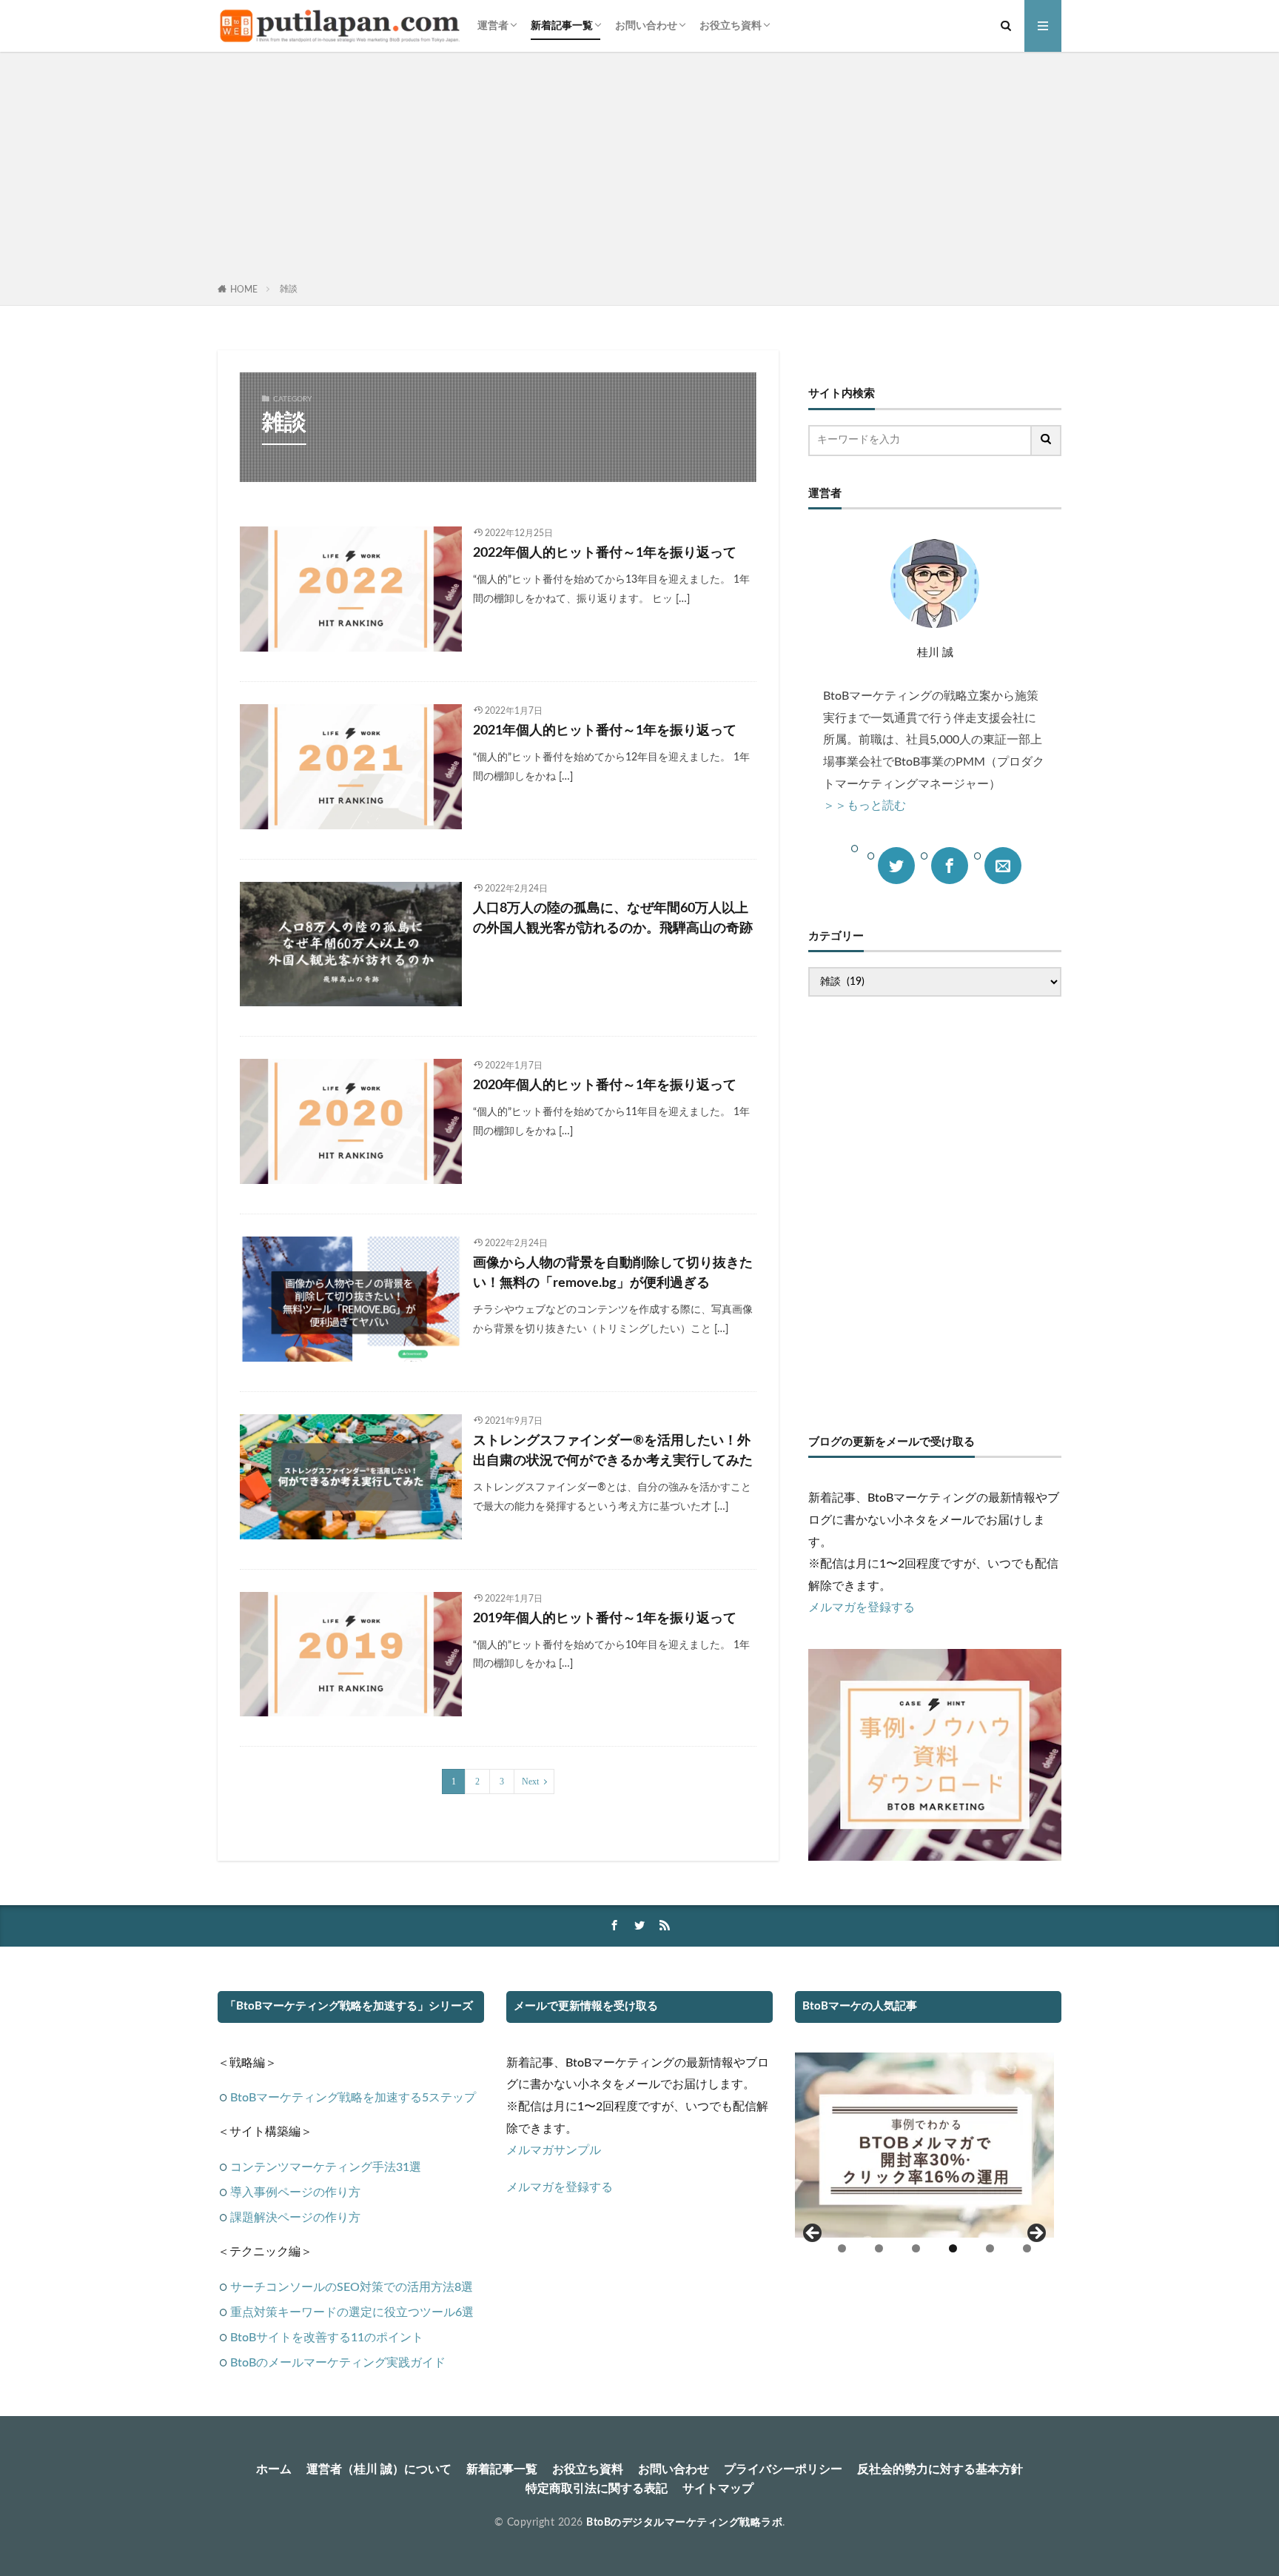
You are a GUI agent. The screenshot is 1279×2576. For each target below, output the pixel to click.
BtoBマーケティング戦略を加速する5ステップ (353, 2098)
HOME (244, 290)
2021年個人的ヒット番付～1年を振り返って (605, 731)
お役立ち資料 (731, 26)
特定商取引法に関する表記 (597, 2489)
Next (530, 1782)
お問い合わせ (646, 26)
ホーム (274, 2469)
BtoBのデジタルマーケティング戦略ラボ (684, 2523)
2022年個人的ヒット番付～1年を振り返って (605, 553)
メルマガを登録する (862, 1608)
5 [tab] (990, 2248)
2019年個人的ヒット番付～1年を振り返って (605, 1619)
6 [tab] (1027, 2248)
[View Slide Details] (924, 2145)
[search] (1047, 441)
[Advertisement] (639, 170)
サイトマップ (718, 2489)
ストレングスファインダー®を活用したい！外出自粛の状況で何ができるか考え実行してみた (613, 1451)
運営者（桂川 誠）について (379, 2469)
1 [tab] (842, 2248)
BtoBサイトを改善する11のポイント (327, 2338)
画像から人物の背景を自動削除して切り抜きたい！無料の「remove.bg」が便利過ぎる (613, 1273)
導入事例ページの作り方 (295, 2192)
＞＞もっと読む (865, 806)
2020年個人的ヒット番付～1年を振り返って (605, 1085)
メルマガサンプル (554, 2150)
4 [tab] (953, 2248)
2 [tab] (879, 2248)
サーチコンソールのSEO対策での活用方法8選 (352, 2287)
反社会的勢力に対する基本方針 (940, 2469)
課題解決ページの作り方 (295, 2218)
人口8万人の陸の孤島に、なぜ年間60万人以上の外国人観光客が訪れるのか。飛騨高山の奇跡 (613, 919)
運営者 (493, 26)
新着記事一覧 (562, 26)
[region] (924, 2160)
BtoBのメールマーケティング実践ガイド (338, 2363)
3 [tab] (916, 2248)
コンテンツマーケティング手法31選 (326, 2167)
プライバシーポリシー (783, 2469)
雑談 (289, 289)
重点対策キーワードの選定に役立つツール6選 (352, 2312)
